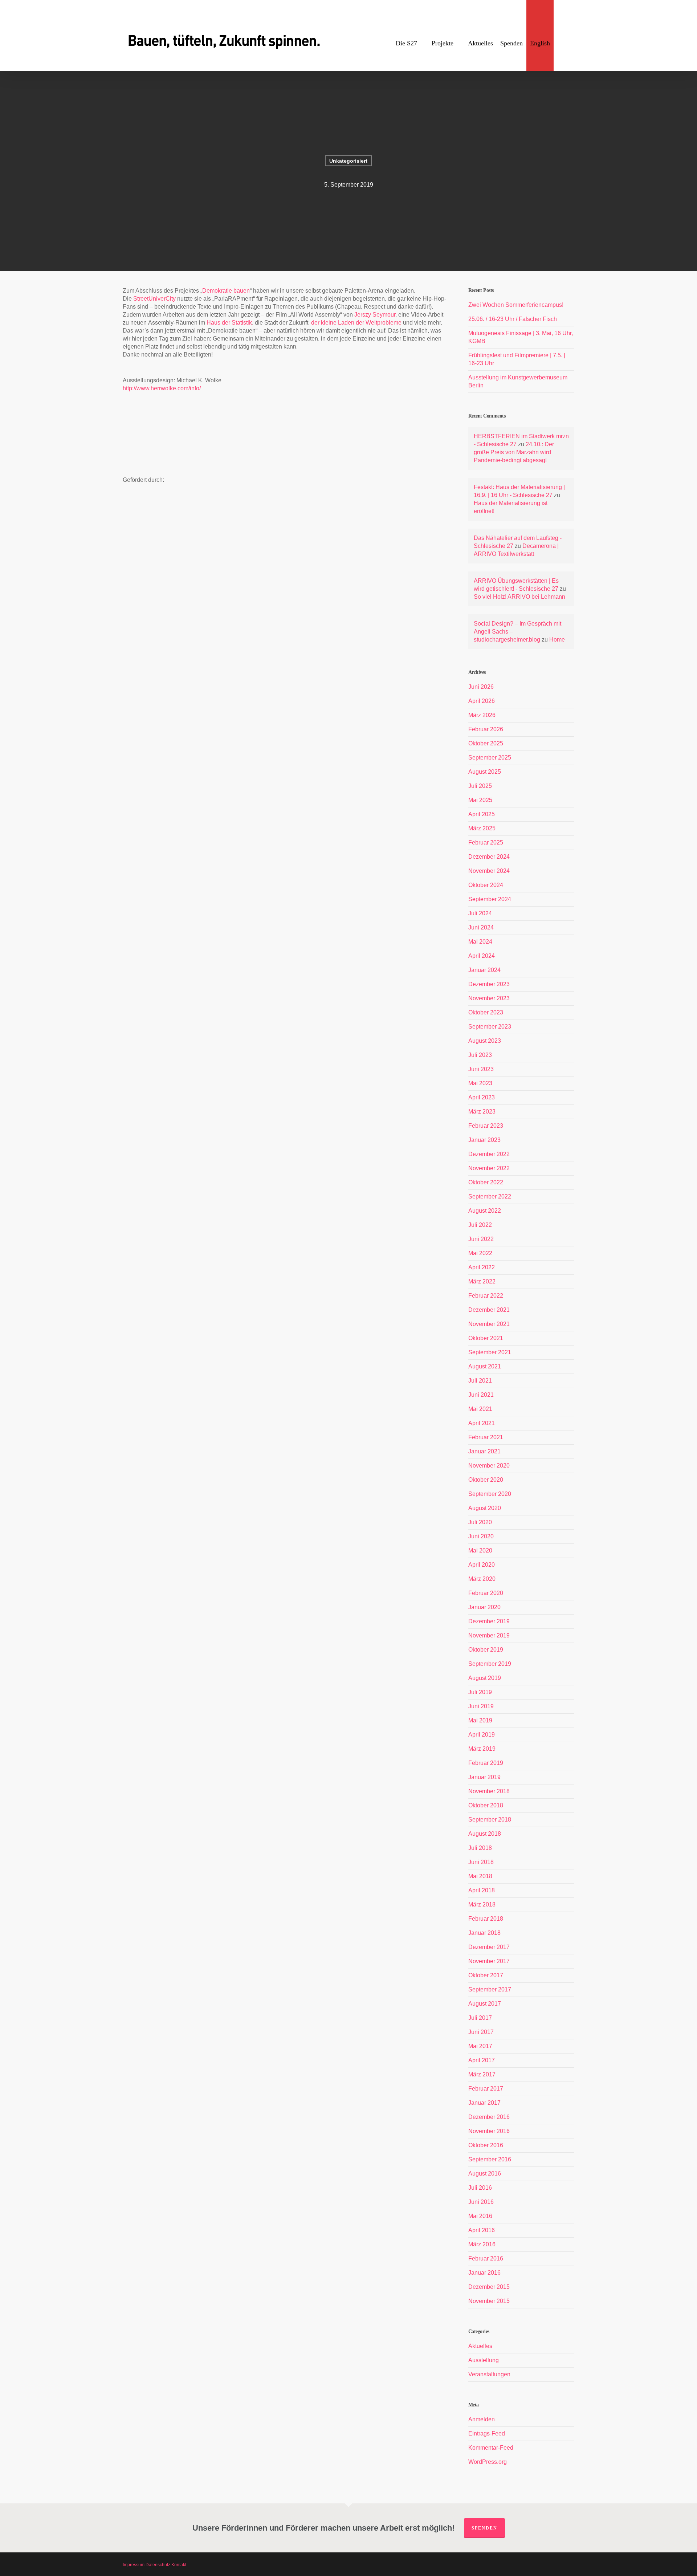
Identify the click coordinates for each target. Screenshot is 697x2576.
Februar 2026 (486, 729)
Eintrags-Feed (487, 2433)
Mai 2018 (480, 1876)
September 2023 (490, 1027)
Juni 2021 (481, 1395)
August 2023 (485, 1041)
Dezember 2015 (489, 2287)
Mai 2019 (480, 1720)
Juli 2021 (480, 1381)
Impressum (134, 2565)
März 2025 (482, 828)
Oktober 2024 (486, 885)
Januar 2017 (484, 2103)
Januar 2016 (484, 2273)
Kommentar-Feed (491, 2448)
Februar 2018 (486, 1919)
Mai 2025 (480, 800)
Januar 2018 (484, 1933)
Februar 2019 (486, 1763)
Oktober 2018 (486, 1805)
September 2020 (490, 1494)
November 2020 (489, 1466)
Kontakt (179, 2565)
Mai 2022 (480, 1253)
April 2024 (482, 956)
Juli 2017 (480, 2018)
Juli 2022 (480, 1225)
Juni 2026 (481, 687)
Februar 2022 (486, 1296)
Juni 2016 (481, 2202)
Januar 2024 (484, 970)
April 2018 (482, 1890)
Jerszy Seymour (375, 315)
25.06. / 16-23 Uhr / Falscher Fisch (513, 319)
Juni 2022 (481, 1239)
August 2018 (485, 1834)
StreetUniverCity (154, 299)
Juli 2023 (480, 1055)
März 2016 (482, 2244)
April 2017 (482, 2060)
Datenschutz (158, 2565)
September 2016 (490, 2159)
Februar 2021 (486, 1437)
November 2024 (489, 871)
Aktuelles (480, 2346)
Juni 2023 (481, 1069)
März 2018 (482, 1904)
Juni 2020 (481, 1536)
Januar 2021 (484, 1451)
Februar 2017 (486, 2089)
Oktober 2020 (486, 1480)
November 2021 (489, 1324)
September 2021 (490, 1352)
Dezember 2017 (489, 1947)
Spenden (484, 2528)
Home (557, 640)
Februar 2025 (486, 843)
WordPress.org (488, 2462)
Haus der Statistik (229, 323)
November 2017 (489, 1961)
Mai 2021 (480, 1409)
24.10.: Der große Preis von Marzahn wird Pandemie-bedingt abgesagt (514, 452)
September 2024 (490, 899)
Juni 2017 (481, 2032)
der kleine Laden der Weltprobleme (356, 323)
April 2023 (482, 1097)
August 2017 (485, 2004)
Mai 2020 (480, 1551)
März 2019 (482, 1749)
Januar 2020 (484, 1607)
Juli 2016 (480, 2188)
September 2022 (490, 1197)
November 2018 (489, 1791)
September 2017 (490, 1989)
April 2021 (482, 1423)
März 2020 (482, 1579)
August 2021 (485, 1366)
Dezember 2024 (489, 857)
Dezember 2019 (489, 1621)
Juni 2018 (481, 1862)
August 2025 (485, 772)
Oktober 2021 (486, 1338)
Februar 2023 (486, 1126)
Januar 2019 (484, 1777)
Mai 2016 (480, 2216)
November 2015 (489, 2301)
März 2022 (482, 1281)
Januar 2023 (484, 1140)
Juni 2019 (481, 1706)
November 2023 (489, 998)
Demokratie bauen (226, 291)
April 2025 (482, 814)
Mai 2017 (480, 2046)
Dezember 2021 (489, 1310)
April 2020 (482, 1565)
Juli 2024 (480, 913)
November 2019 (489, 1635)
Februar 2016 (486, 2258)
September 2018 (490, 1820)
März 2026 (482, 715)
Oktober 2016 (486, 2145)
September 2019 (490, 1664)
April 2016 (482, 2230)
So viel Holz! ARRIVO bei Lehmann (519, 597)
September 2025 (490, 758)
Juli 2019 (480, 1692)
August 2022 (485, 1211)
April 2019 (482, 1735)
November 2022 (489, 1168)
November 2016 (489, 2131)
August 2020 (485, 1508)
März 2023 (482, 1112)
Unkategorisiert (348, 161)
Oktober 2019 (486, 1650)
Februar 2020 (486, 1593)
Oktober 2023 (486, 1012)
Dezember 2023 (489, 984)
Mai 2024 (480, 942)
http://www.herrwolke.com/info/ (162, 388)
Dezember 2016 (489, 2117)
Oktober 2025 (486, 743)
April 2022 (482, 1267)
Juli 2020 (480, 1522)
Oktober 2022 (486, 1182)
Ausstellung (484, 2360)
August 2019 (485, 1678)
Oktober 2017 (486, 1975)
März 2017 (482, 2074)
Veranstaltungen (489, 2374)
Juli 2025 (480, 786)
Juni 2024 (481, 927)
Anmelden (482, 2419)
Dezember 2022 (489, 1154)
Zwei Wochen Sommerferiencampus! (516, 305)
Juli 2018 (480, 1848)
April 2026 (482, 701)
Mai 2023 (480, 1083)
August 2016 (485, 2174)
